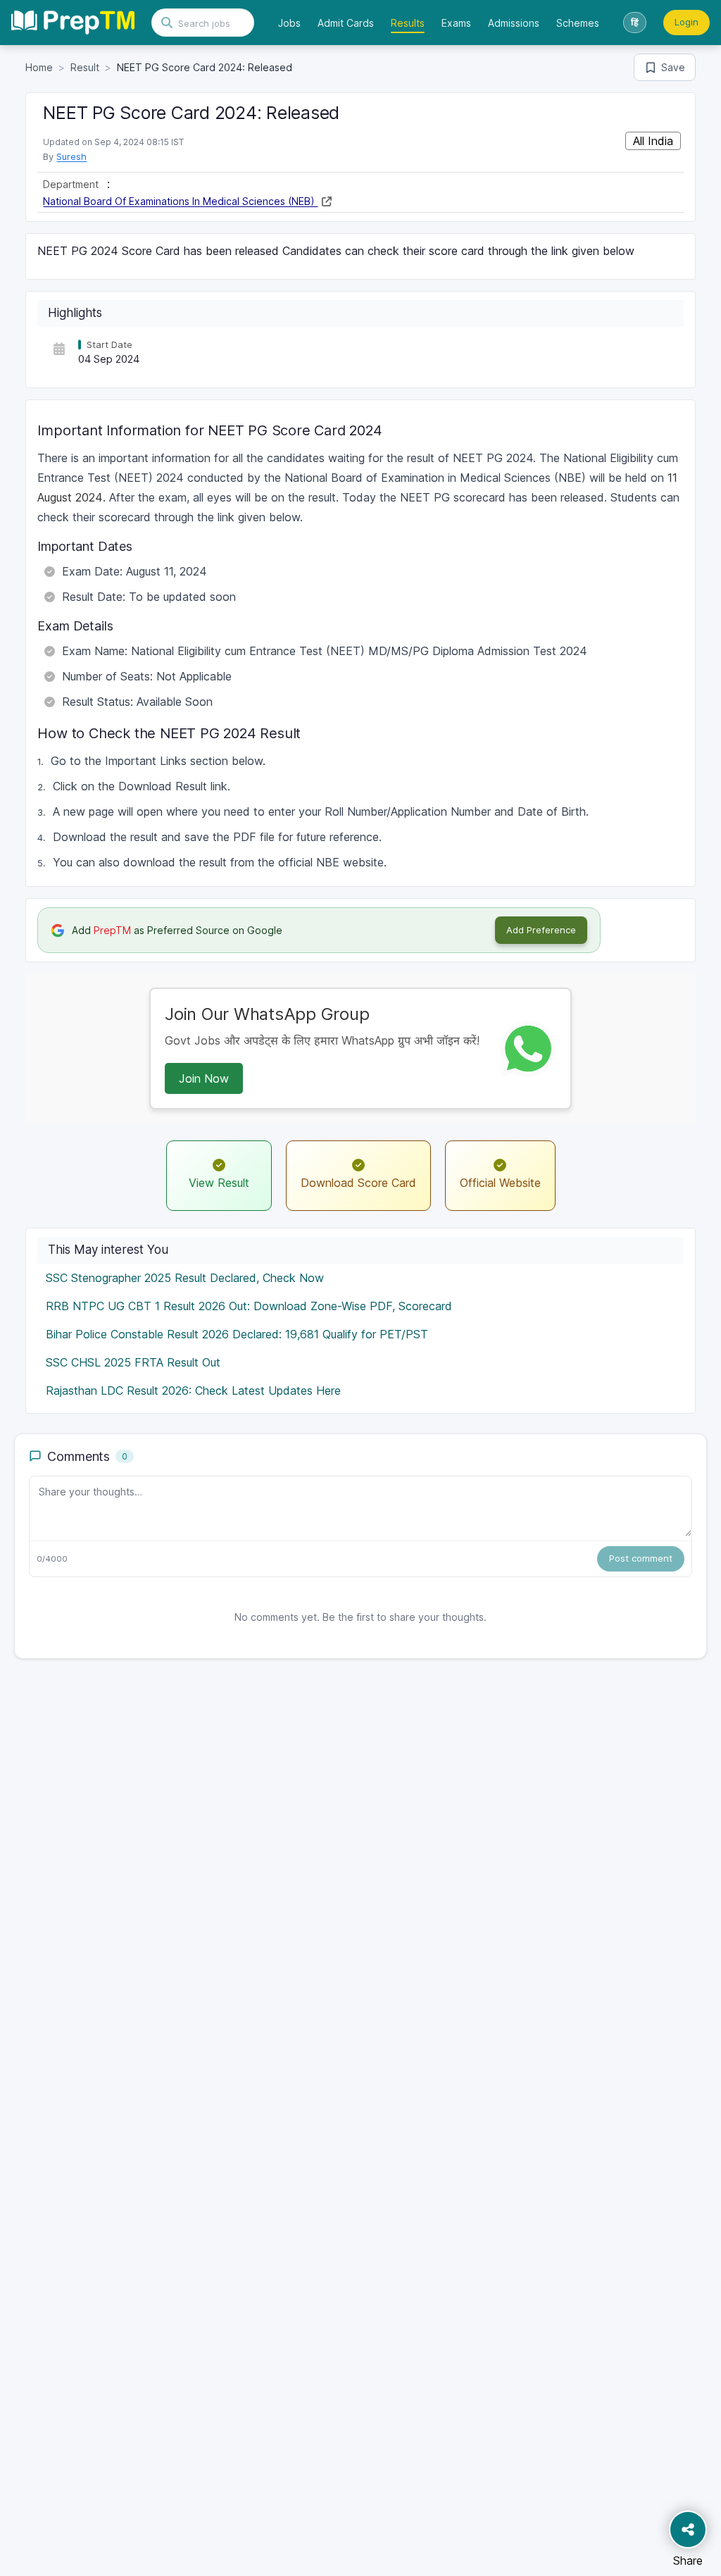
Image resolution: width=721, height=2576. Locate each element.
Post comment (641, 1558)
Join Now (204, 1078)
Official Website (500, 1183)
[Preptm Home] (73, 23)
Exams (456, 23)
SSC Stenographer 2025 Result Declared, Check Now (185, 1278)
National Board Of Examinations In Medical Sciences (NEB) (180, 201)
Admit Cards (346, 23)
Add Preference (541, 930)
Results (408, 23)
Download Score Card (358, 1183)
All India (653, 141)
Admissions (514, 23)
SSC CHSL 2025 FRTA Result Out (133, 1362)
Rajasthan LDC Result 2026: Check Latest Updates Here (193, 1390)
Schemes (578, 23)
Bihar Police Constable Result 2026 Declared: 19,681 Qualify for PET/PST (237, 1334)
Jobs (289, 23)
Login (686, 22)
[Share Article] (688, 2530)
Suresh (71, 156)
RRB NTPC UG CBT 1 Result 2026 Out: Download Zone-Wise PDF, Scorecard (249, 1306)
